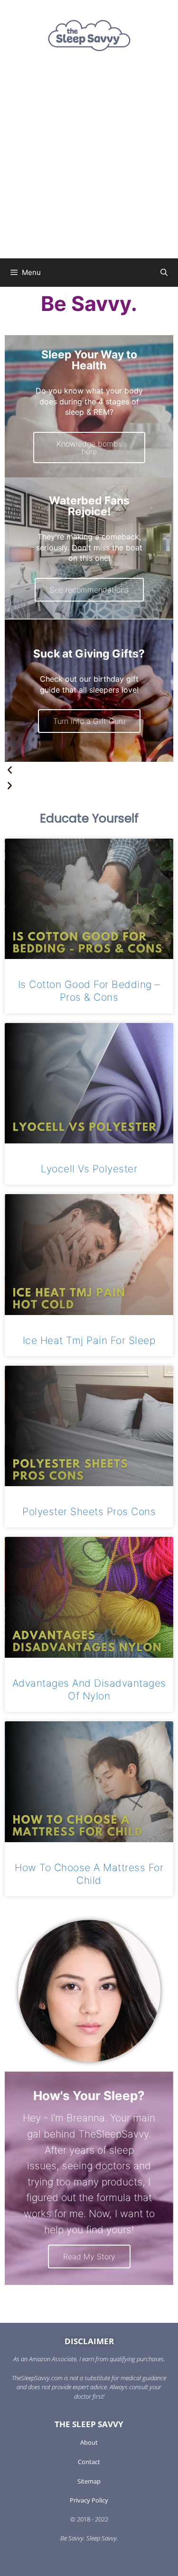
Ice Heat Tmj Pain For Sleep (89, 1340)
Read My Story (89, 2256)
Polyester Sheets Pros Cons (89, 1512)
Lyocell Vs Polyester (89, 1169)
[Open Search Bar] (164, 273)
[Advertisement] (89, 165)
